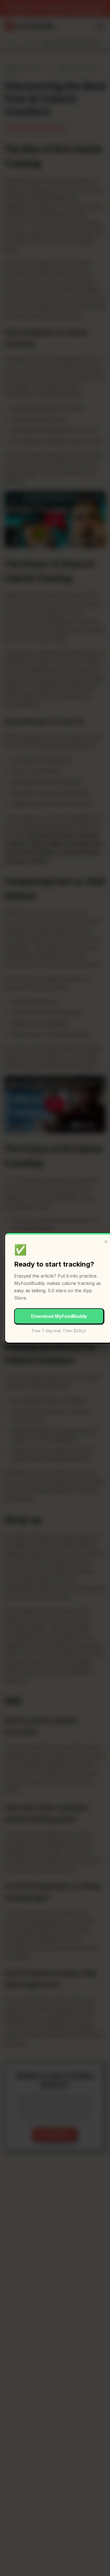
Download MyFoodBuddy (59, 1316)
